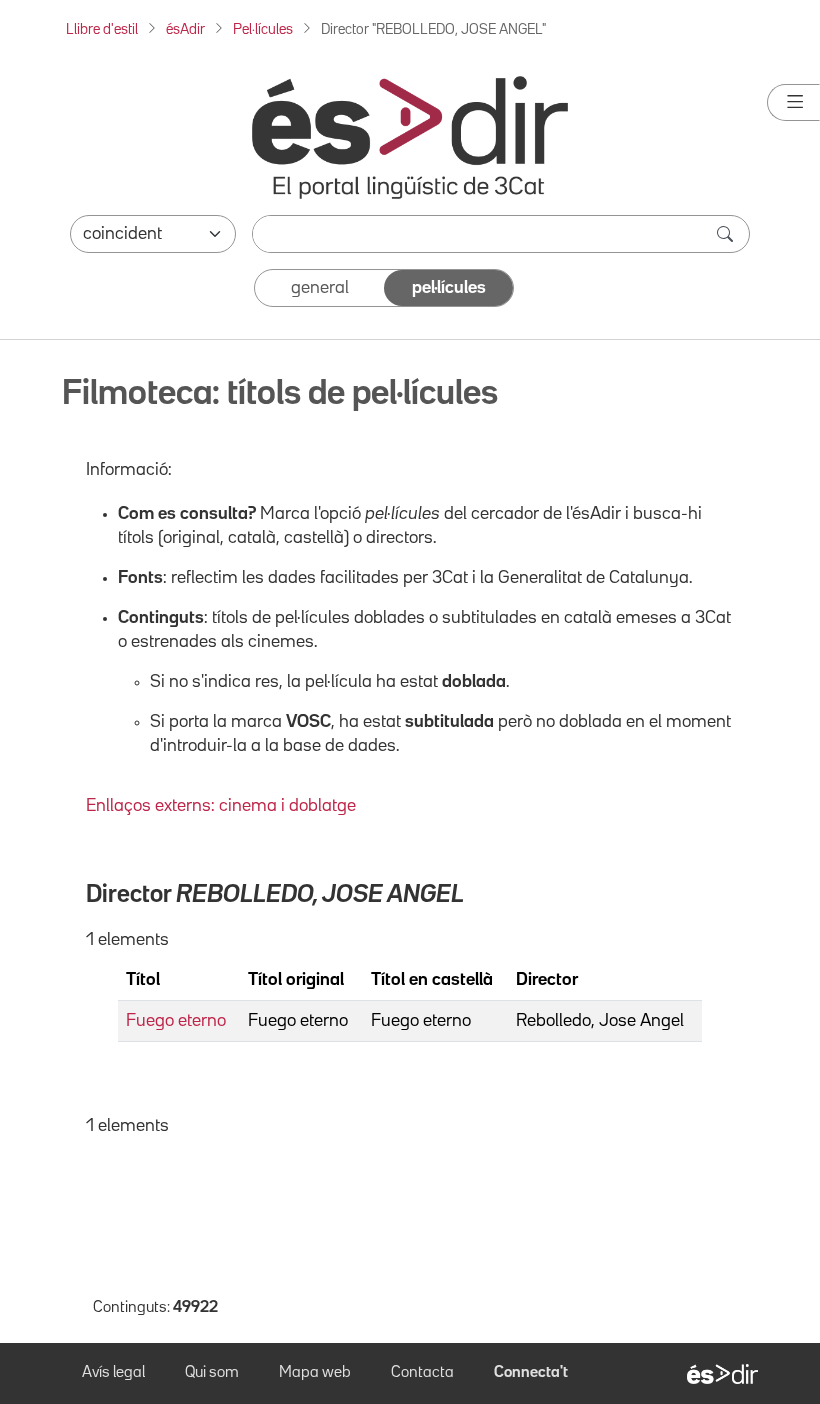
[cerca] (727, 234)
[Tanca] (793, 102)
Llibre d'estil (102, 29)
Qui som (212, 1373)
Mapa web (315, 1373)
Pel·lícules (263, 29)
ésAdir (185, 29)
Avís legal (113, 1373)
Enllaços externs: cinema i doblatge (221, 806)
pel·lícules (449, 288)
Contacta (422, 1373)
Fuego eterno (176, 1021)
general (320, 288)
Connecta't (531, 1373)
